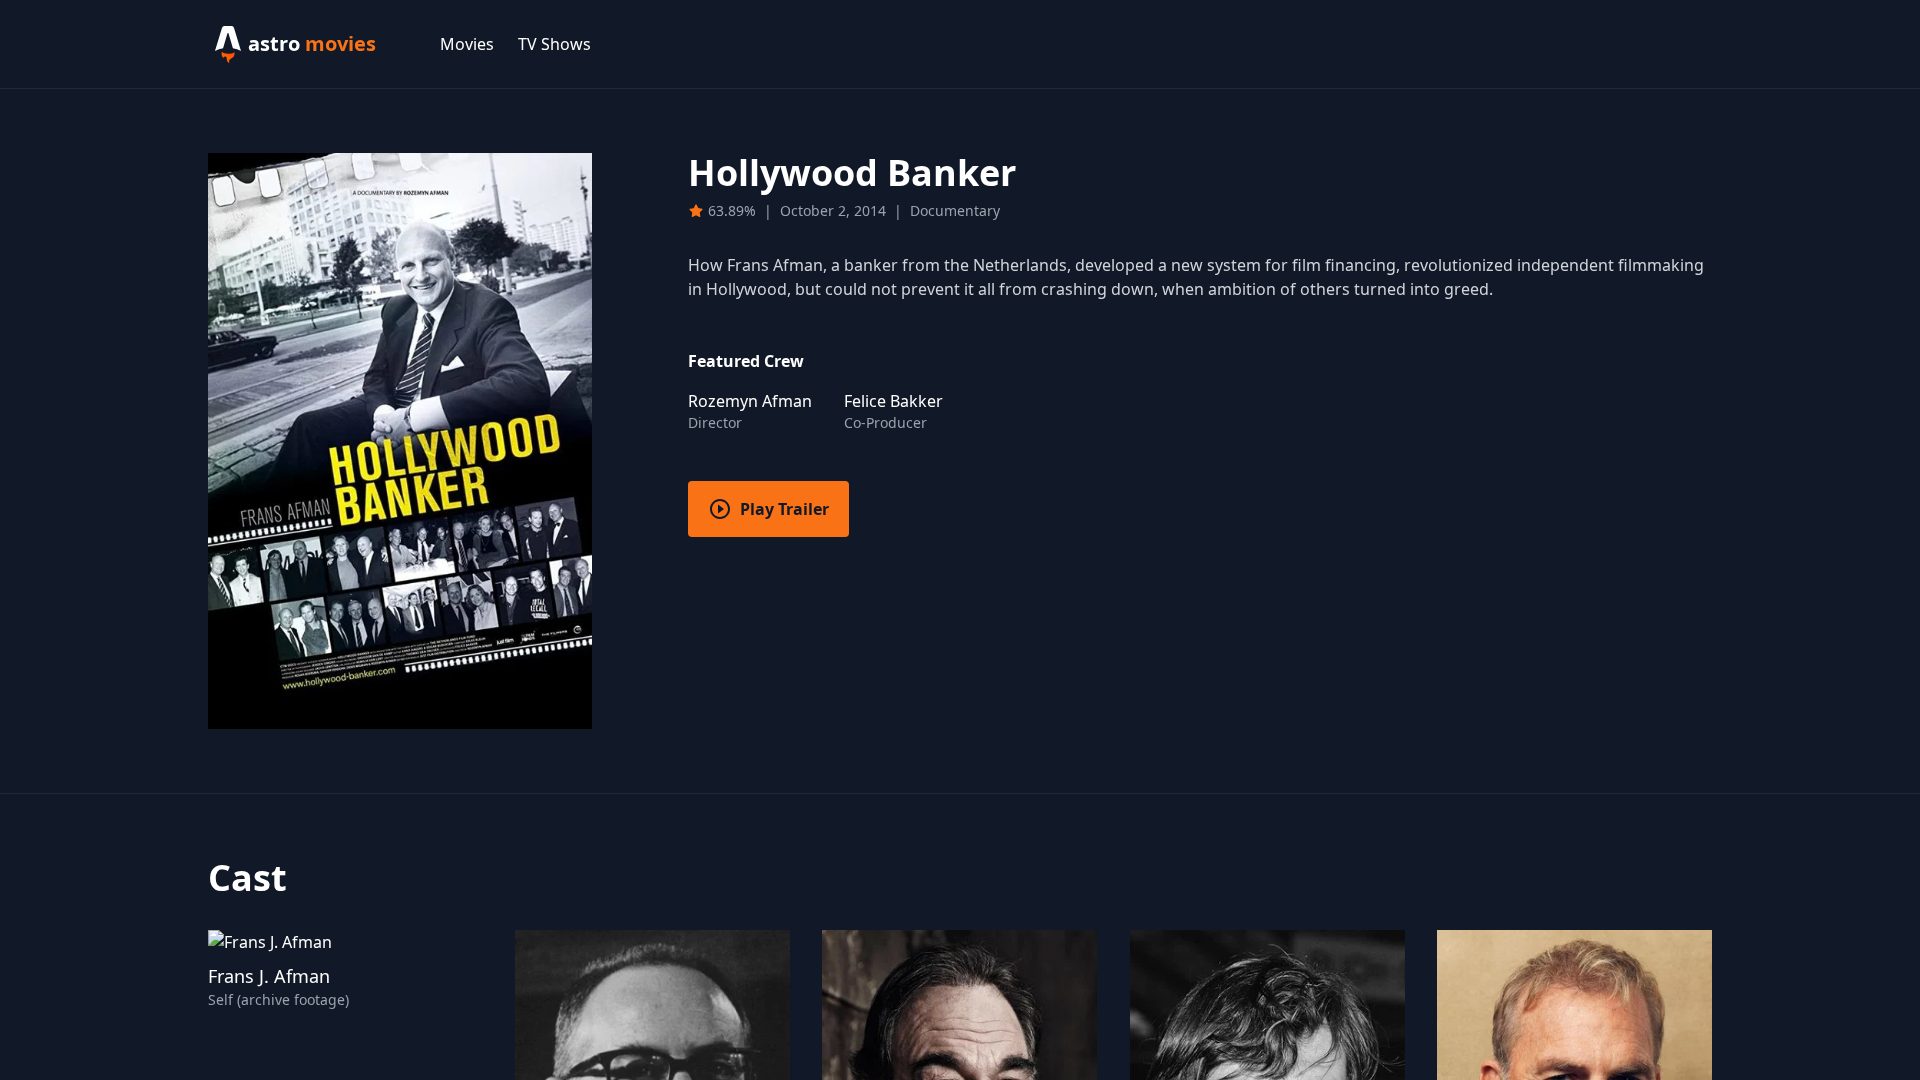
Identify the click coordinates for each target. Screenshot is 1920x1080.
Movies (467, 44)
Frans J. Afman (269, 976)
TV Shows (554, 44)
